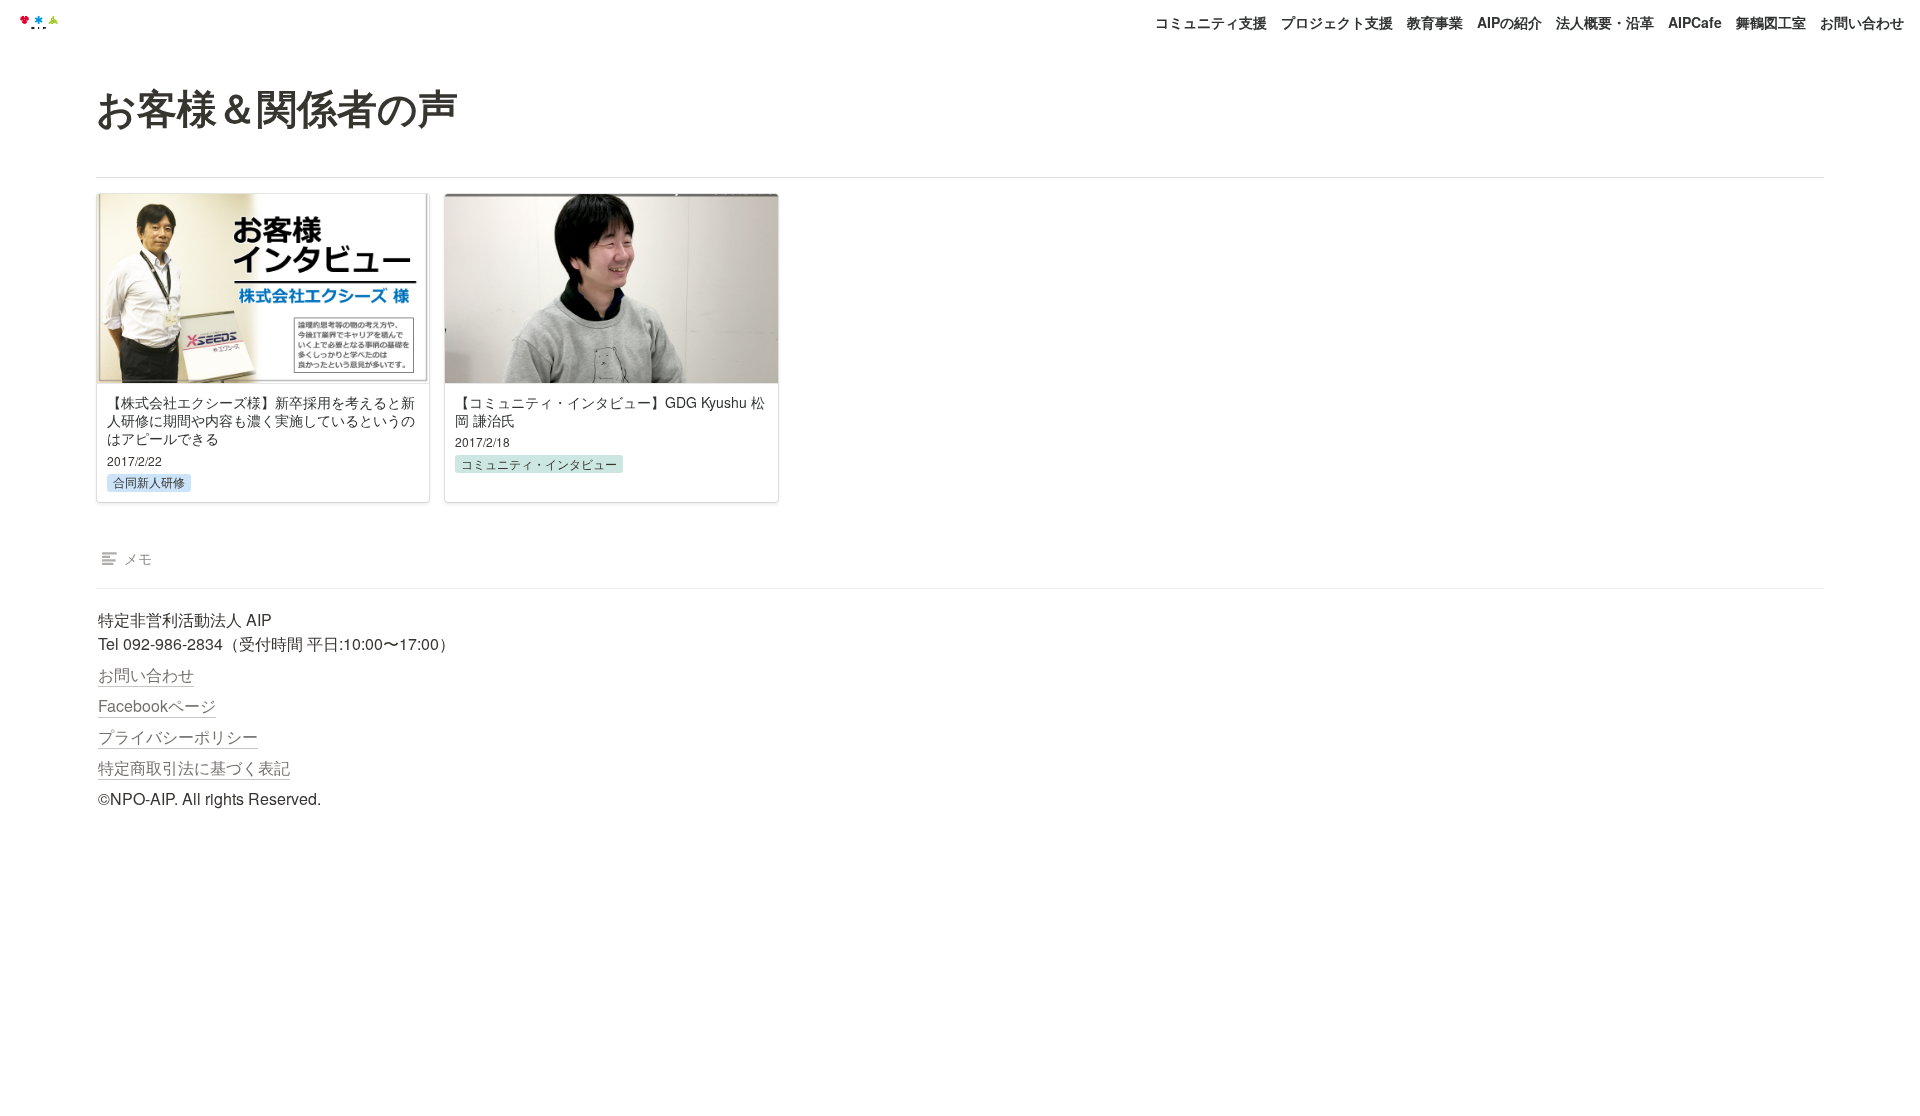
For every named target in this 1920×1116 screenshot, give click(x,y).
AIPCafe (1695, 22)
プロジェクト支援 (1337, 22)
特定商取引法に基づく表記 (194, 767)
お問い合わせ (1862, 22)
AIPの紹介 (1509, 22)
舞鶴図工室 (1771, 22)
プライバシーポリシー (178, 736)
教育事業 (1435, 22)
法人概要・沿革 (1605, 22)
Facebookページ (157, 705)
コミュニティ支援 (1211, 22)
